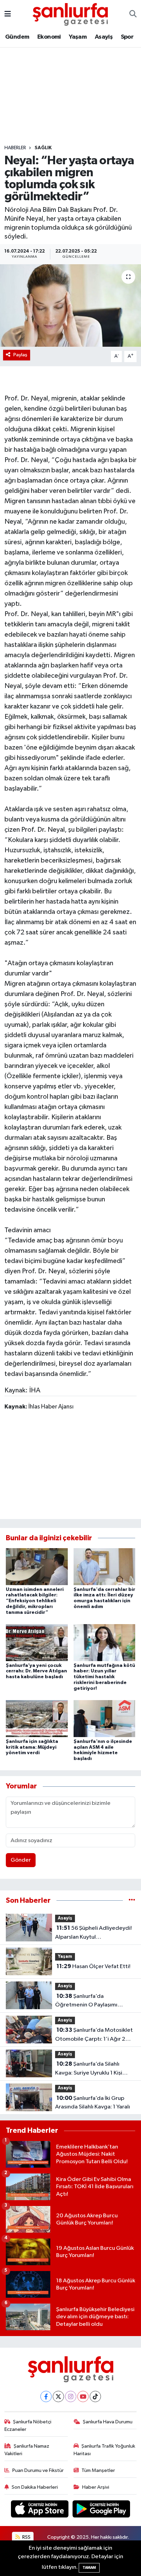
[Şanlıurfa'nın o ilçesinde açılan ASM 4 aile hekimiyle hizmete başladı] (105, 1718)
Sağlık (43, 148)
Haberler (15, 148)
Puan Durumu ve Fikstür (38, 2470)
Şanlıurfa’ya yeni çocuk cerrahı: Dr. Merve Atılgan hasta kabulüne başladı (36, 1671)
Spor (127, 37)
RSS (26, 2537)
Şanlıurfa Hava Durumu (108, 2422)
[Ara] (133, 14)
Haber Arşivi (96, 2487)
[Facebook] (46, 2396)
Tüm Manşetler (98, 2470)
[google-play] (101, 2510)
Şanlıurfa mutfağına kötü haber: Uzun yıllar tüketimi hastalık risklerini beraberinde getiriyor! (104, 1677)
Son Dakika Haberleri (35, 2487)
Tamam (89, 2568)
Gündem (17, 37)
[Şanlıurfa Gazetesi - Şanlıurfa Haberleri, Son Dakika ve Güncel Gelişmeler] (70, 14)
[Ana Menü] (8, 14)
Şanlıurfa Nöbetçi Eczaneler (28, 2426)
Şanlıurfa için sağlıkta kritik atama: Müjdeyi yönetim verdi (32, 1747)
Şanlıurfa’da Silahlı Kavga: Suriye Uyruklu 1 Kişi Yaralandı (89, 2069)
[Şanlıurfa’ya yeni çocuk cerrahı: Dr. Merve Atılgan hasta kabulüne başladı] (37, 1642)
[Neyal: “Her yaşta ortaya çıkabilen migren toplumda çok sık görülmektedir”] (70, 305)
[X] (58, 2396)
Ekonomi (49, 37)
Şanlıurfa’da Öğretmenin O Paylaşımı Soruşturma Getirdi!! (86, 2001)
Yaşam (78, 37)
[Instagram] (71, 2396)
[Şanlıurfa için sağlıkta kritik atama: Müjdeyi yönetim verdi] (37, 1718)
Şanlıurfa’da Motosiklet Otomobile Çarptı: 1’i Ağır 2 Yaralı (94, 2035)
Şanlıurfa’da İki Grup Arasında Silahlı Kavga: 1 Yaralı (93, 2103)
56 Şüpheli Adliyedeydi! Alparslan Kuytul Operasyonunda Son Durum (93, 1933)
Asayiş (104, 37)
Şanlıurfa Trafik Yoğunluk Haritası (105, 2450)
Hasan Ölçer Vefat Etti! (93, 1966)
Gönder (21, 1860)
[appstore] (40, 2510)
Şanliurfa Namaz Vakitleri (27, 2450)
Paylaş (20, 355)
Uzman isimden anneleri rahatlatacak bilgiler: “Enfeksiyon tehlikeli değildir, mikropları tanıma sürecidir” (35, 1601)
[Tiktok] (95, 2396)
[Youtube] (83, 2396)
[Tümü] (132, 1901)
